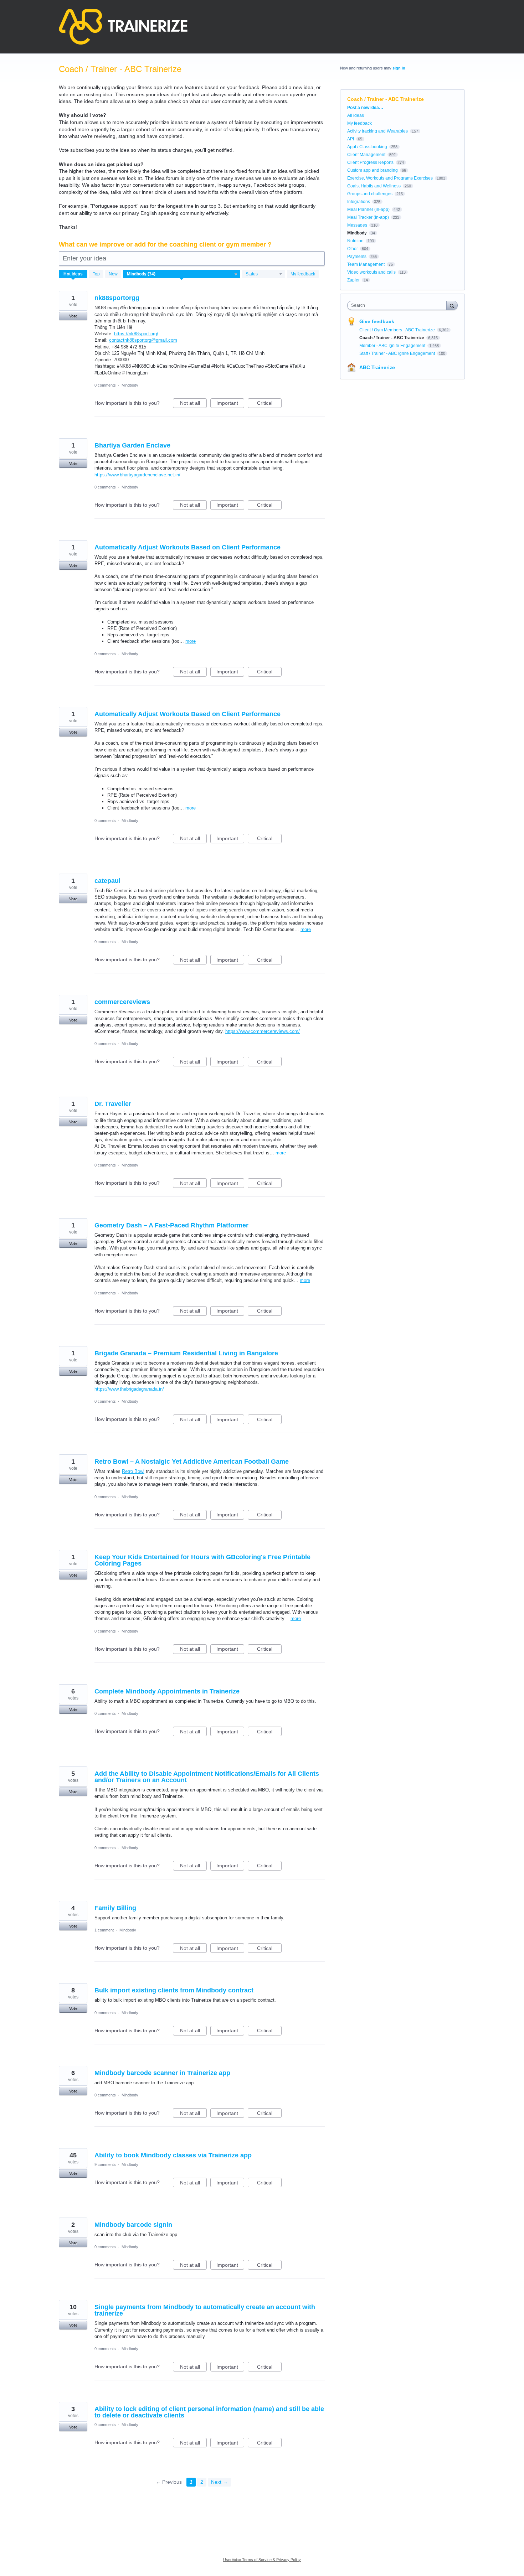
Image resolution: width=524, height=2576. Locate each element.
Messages (357, 225)
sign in (399, 68)
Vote (73, 316)
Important (230, 404)
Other (353, 249)
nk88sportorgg (117, 298)
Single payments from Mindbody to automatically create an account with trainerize (205, 2310)
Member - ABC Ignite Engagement (393, 346)
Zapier (353, 280)
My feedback (303, 274)
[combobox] (399, 305)
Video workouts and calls (371, 272)
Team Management (366, 264)
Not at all (193, 404)
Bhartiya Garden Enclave (132, 445)
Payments (357, 257)
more (191, 641)
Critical (269, 404)
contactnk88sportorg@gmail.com (143, 340)
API (351, 139)
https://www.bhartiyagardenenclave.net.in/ (137, 475)
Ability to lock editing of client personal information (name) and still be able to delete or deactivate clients (209, 2412)
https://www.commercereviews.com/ (263, 1031)
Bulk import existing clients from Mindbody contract (174, 1990)
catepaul (107, 881)
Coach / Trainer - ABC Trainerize (392, 338)
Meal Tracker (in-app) (368, 217)
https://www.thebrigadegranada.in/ (129, 1389)
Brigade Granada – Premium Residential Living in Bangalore (186, 1353)
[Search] (452, 305)
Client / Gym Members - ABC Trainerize (398, 330)
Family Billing (115, 1908)
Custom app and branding (373, 170)
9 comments (105, 2164)
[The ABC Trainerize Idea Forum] (123, 27)
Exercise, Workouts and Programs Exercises (390, 178)
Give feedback (377, 321)
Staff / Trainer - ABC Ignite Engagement (398, 353)
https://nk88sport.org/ (136, 334)
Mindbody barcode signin (133, 2225)
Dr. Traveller (113, 1104)
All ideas (356, 115)
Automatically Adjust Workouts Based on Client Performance (187, 547)
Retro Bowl (133, 1471)
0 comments (105, 385)
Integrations (359, 202)
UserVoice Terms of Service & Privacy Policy (262, 2560)
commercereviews (122, 1002)
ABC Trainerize (377, 367)
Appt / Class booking (367, 147)
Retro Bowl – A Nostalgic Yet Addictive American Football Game (192, 1462)
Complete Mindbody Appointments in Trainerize (167, 1691)
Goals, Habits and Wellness (374, 186)
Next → (219, 2482)
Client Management (366, 155)
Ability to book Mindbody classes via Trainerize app (173, 2155)
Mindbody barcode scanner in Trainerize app (162, 2073)
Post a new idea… (365, 108)
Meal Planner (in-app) (368, 210)
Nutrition (355, 241)
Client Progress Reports (370, 162)
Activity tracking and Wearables (377, 131)
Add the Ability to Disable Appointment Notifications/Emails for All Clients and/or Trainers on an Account (207, 1777)
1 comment (104, 1930)
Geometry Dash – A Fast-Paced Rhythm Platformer (171, 1225)
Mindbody (130, 385)
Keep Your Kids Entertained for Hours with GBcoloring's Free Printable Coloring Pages (202, 1560)
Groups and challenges (370, 194)
